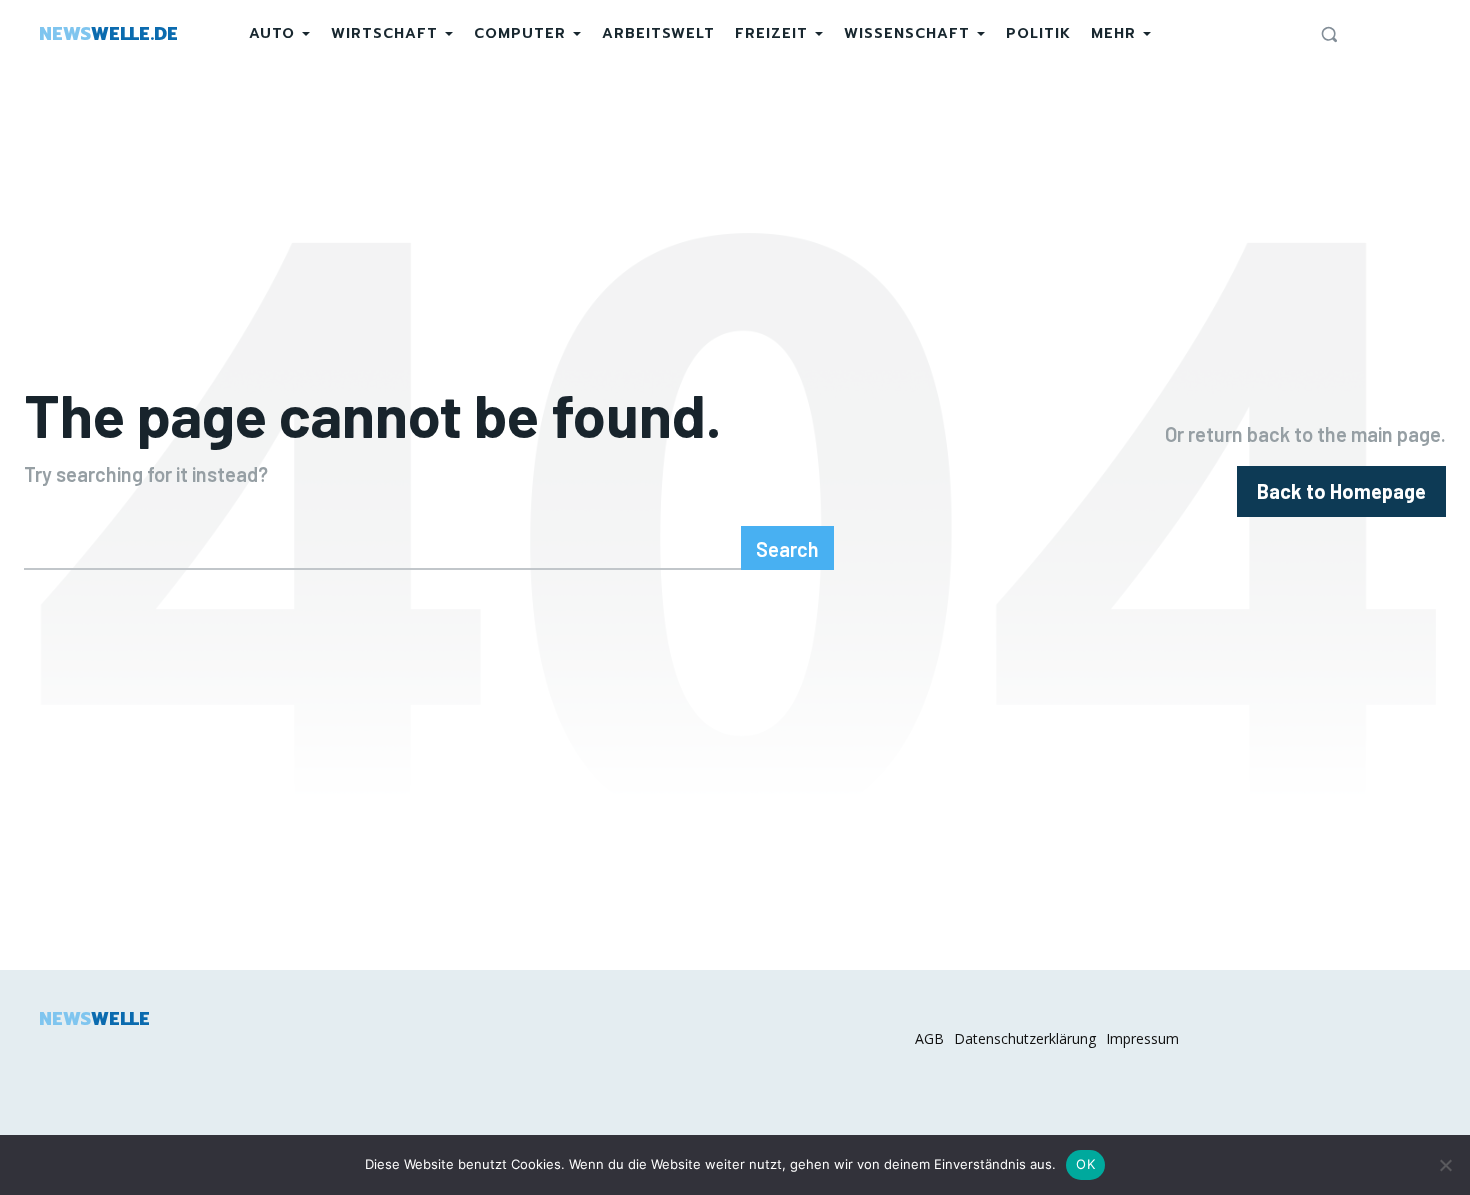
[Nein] (1445, 1165)
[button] (1329, 34)
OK (1085, 1164)
